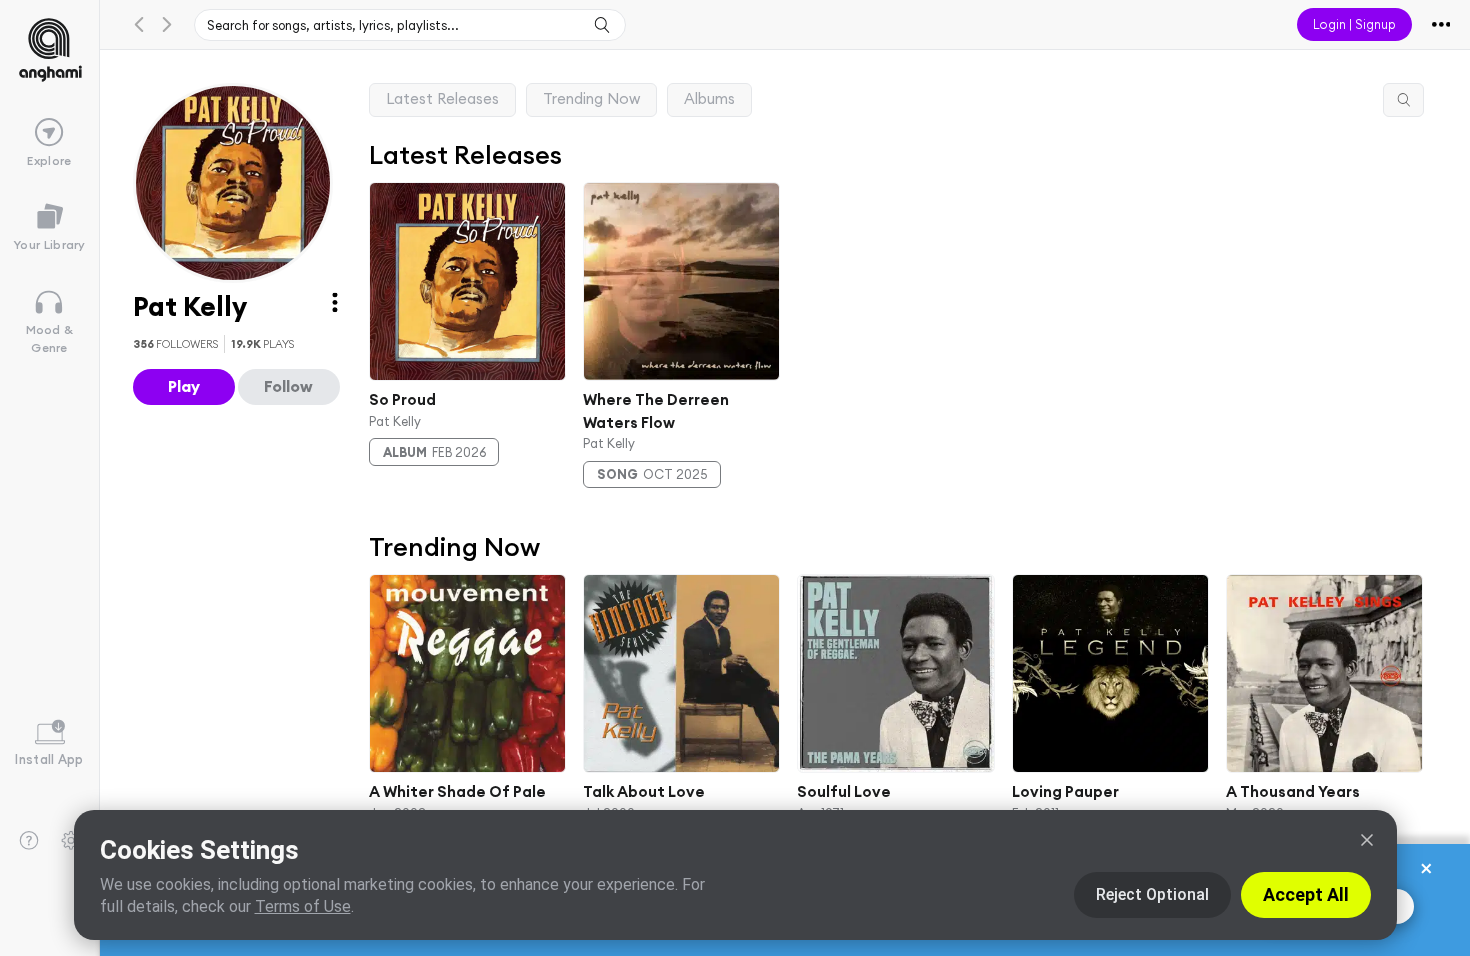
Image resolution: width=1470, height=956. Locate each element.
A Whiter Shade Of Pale (457, 791)
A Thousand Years (1293, 791)
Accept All (1306, 894)
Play (184, 386)
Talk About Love (644, 791)
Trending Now (591, 98)
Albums (709, 98)
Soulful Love (844, 791)
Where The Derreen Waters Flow (656, 411)
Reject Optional (1152, 894)
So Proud (402, 399)
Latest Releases (442, 98)
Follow (288, 386)
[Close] (1367, 840)
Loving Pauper (1064, 791)
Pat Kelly (395, 420)
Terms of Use (303, 906)
